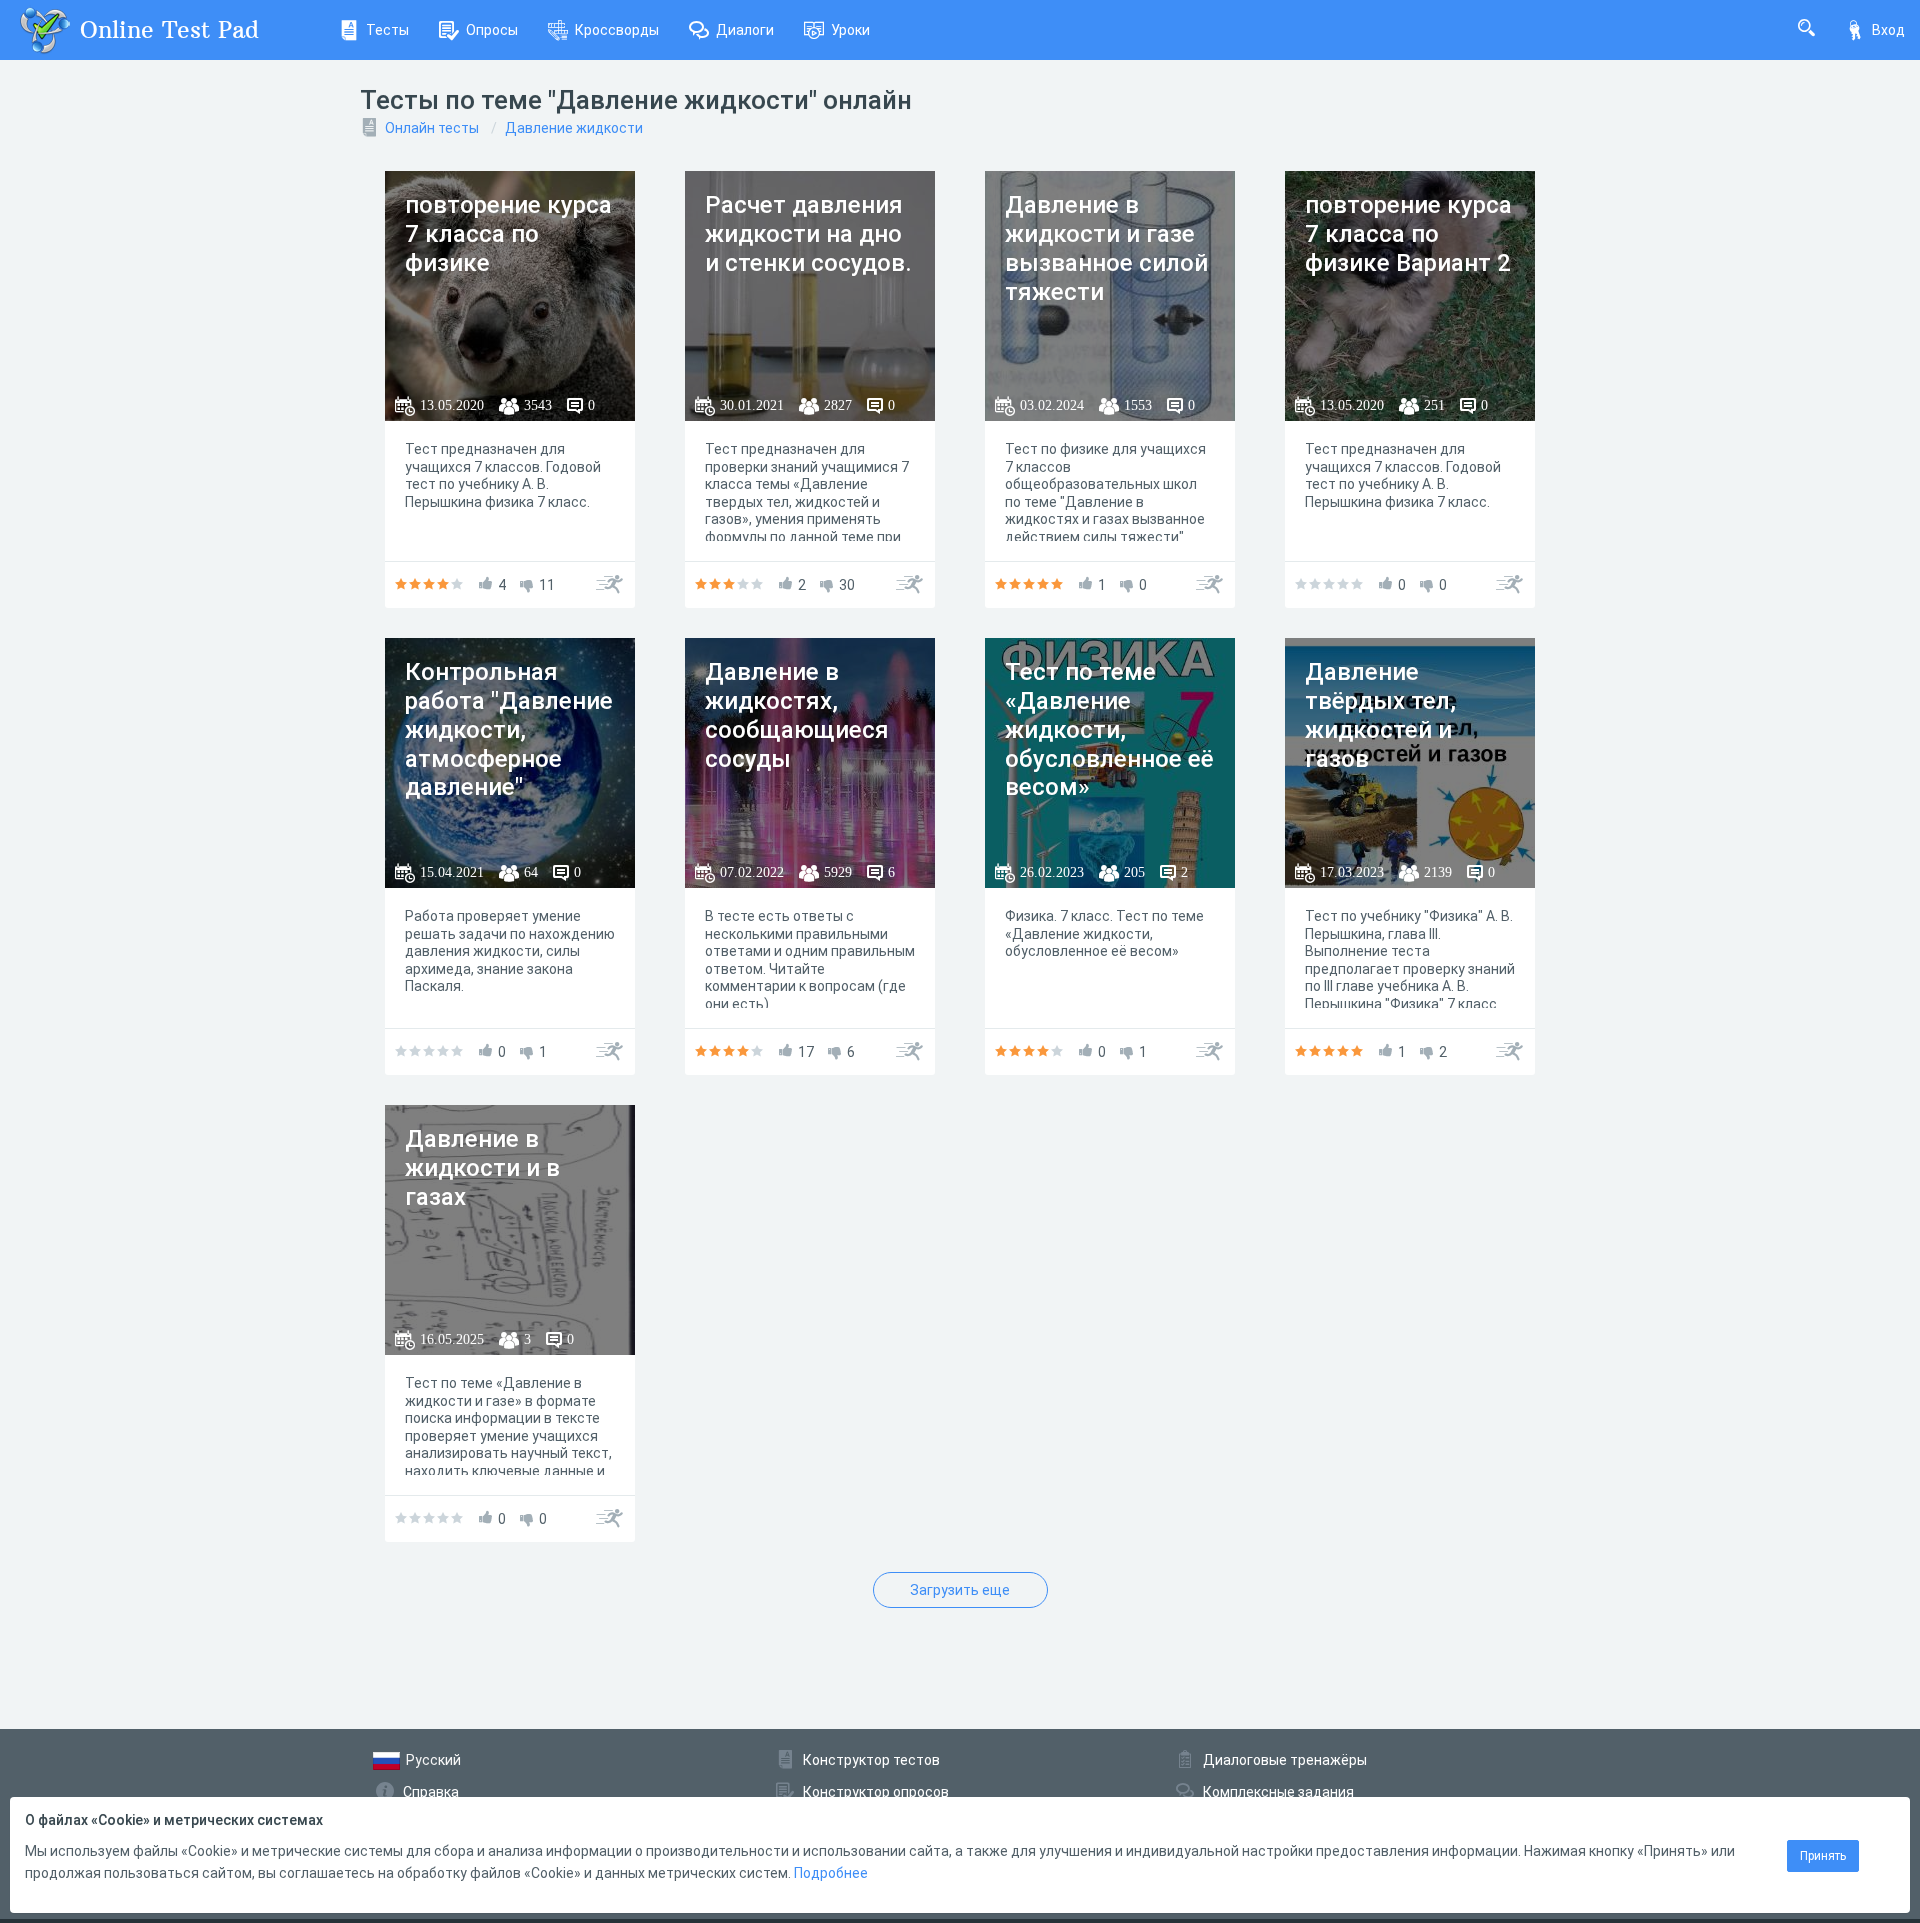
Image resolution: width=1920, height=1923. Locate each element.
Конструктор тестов (871, 1760)
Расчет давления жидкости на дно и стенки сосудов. (808, 234)
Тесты (387, 30)
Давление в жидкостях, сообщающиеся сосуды (797, 715)
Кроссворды (617, 30)
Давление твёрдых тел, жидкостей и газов (1380, 715)
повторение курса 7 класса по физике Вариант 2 (1408, 234)
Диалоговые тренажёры (1285, 1760)
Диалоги (745, 30)
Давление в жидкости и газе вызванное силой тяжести (1106, 248)
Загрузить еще (960, 1590)
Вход (1888, 30)
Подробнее (831, 1873)
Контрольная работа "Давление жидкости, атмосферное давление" (509, 729)
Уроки (850, 30)
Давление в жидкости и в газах (482, 1168)
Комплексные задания (1278, 1792)
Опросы (492, 30)
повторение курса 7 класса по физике (508, 234)
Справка (431, 1792)
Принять (1823, 1856)
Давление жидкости (574, 128)
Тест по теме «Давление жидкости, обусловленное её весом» (1109, 729)
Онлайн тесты (432, 128)
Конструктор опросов (876, 1792)
